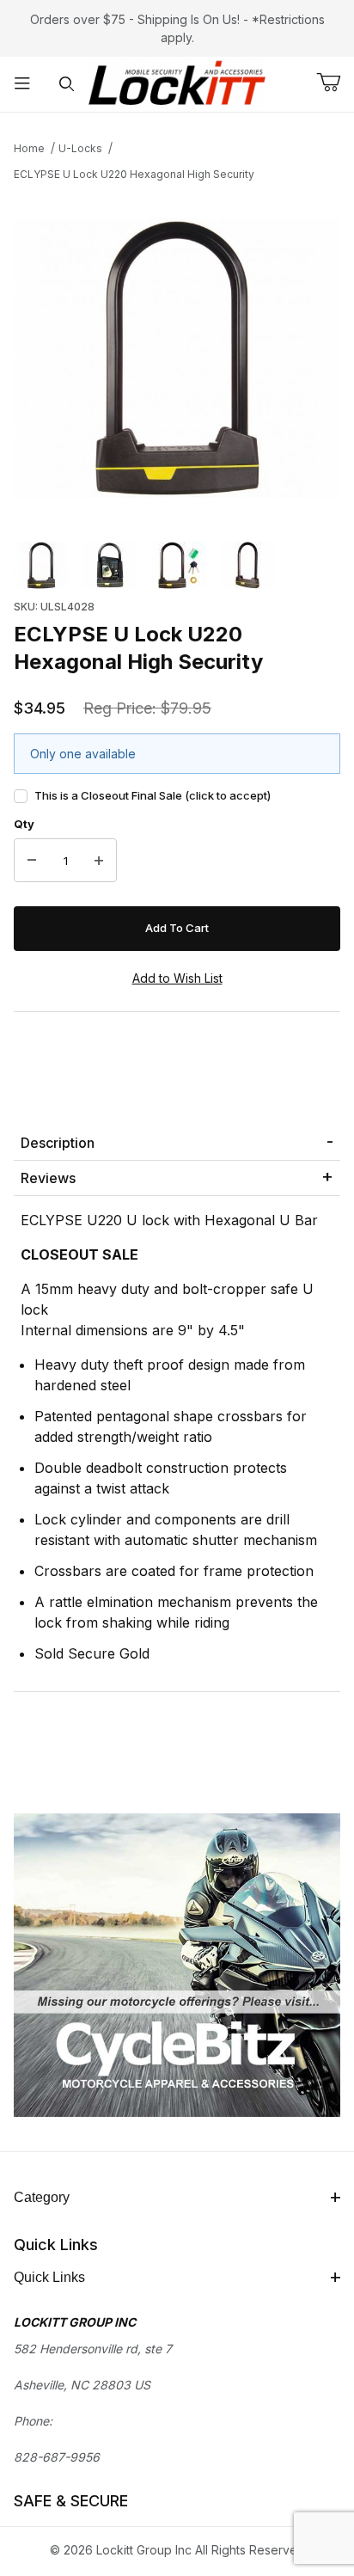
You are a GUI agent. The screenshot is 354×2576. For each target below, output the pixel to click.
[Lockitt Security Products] (177, 83)
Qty (24, 824)
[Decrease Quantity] (32, 861)
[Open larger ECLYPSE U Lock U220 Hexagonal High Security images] (177, 358)
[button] (41, 566)
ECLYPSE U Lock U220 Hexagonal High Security (134, 174)
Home (29, 148)
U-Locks (80, 148)
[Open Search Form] (67, 85)
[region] (177, 566)
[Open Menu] (22, 85)
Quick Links (49, 2277)
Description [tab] (58, 1143)
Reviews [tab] (48, 1178)
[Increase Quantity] (99, 861)
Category (42, 2197)
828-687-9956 (57, 2457)
